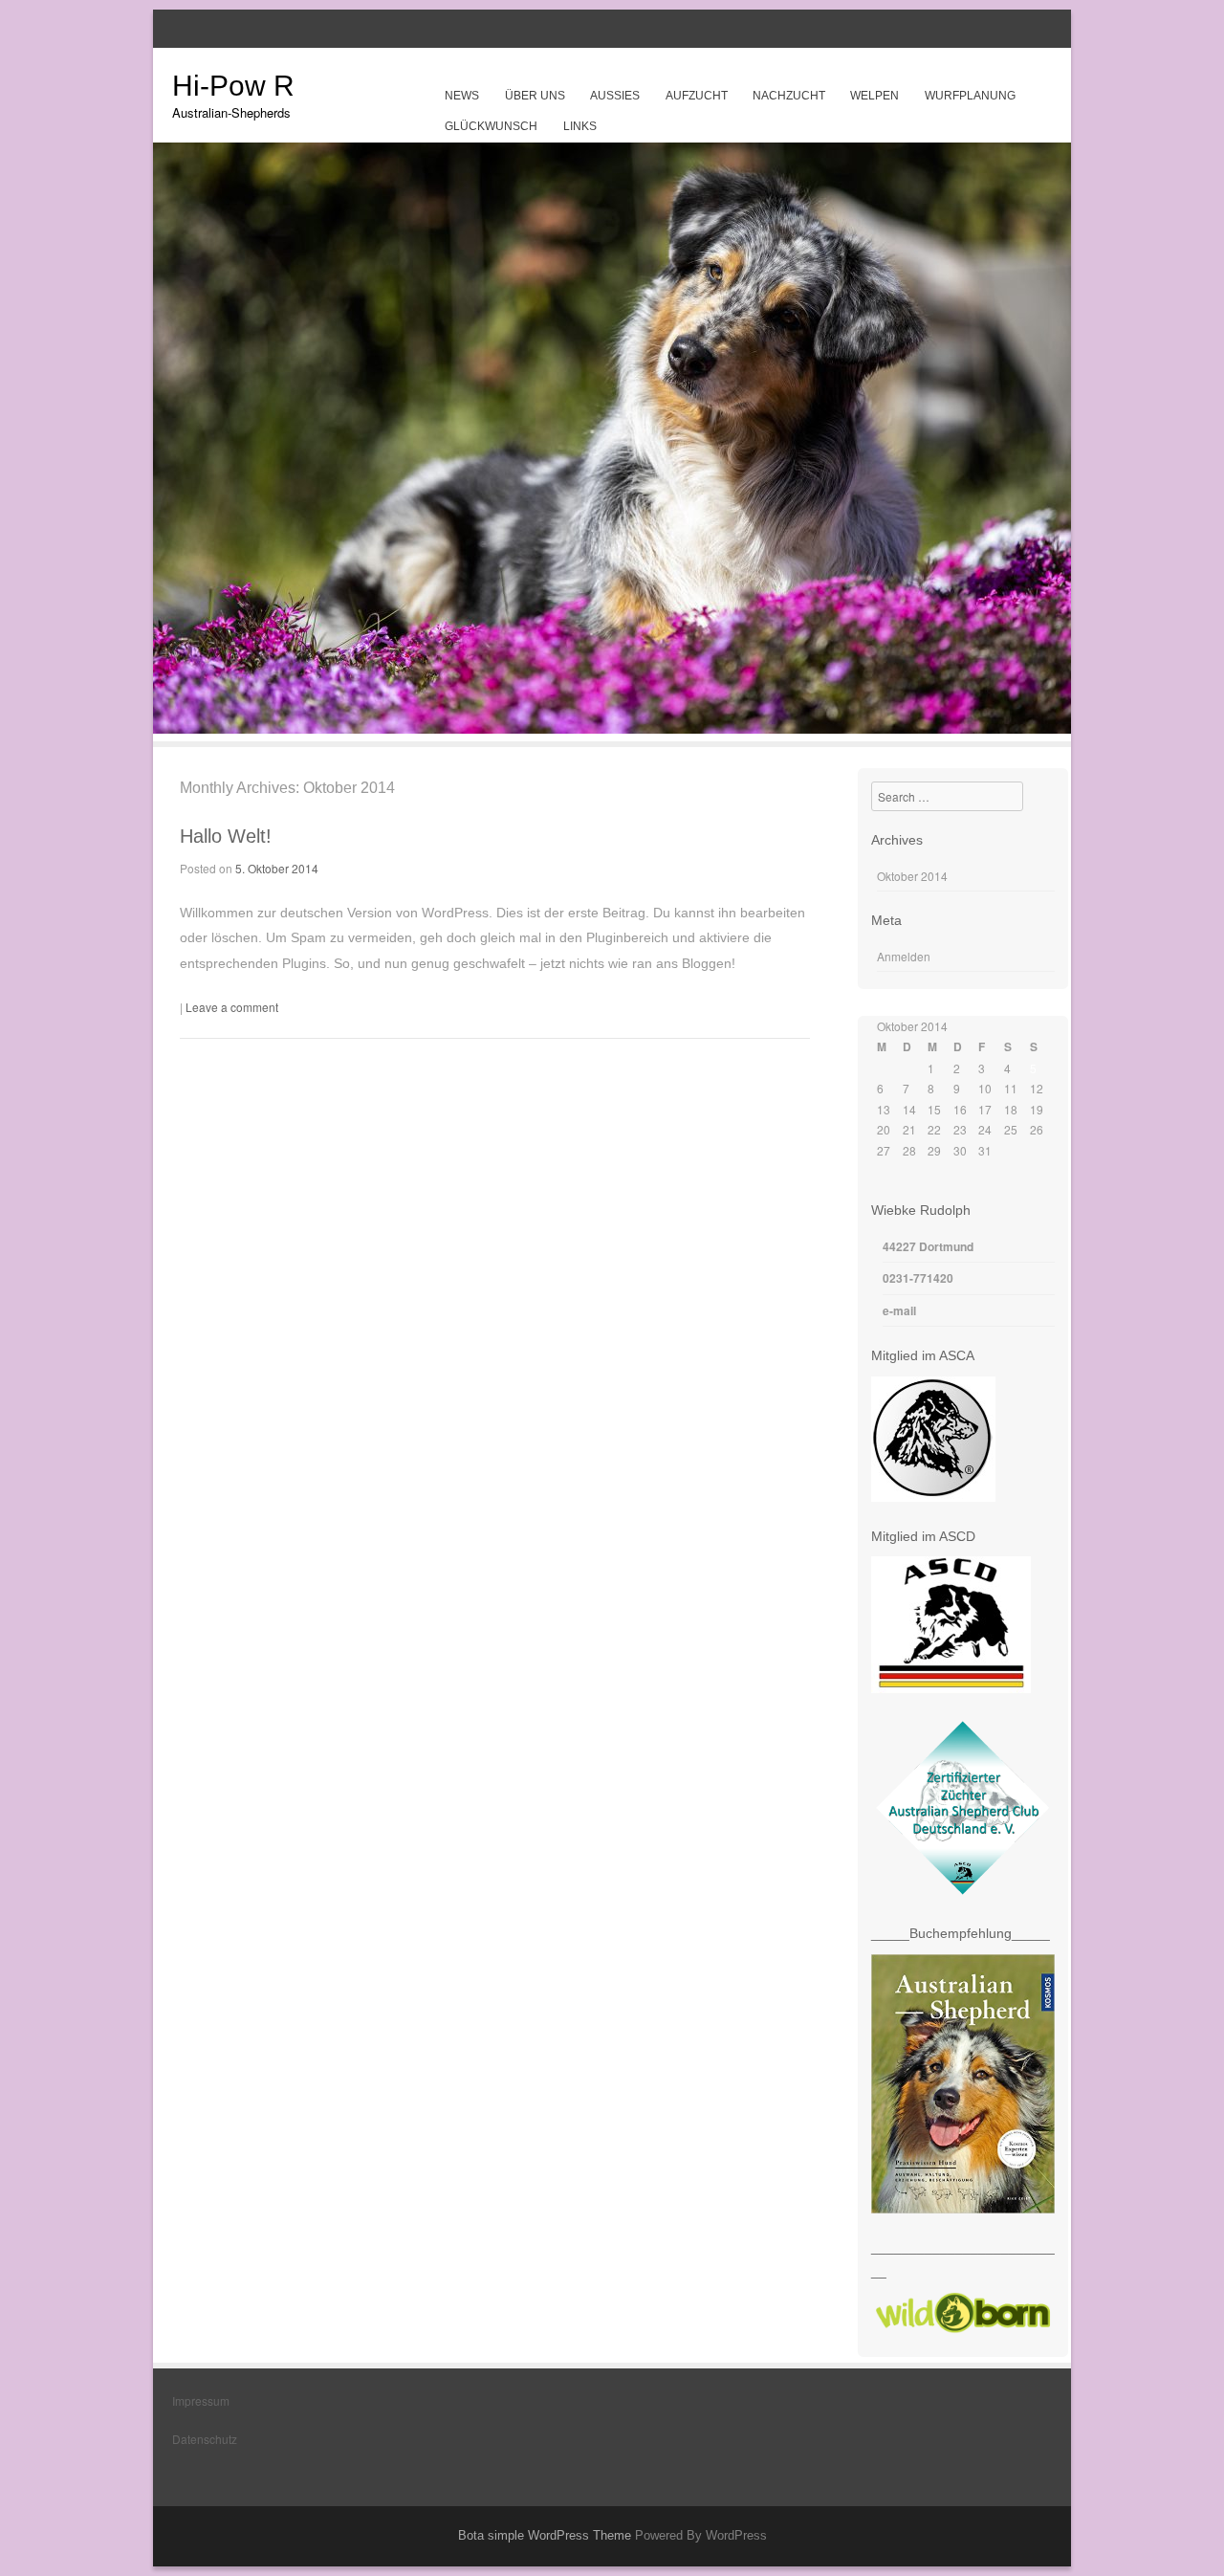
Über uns (535, 96)
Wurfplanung (970, 96)
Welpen (874, 96)
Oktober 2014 (912, 876)
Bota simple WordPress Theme (545, 2535)
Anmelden (904, 956)
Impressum (201, 2400)
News (462, 96)
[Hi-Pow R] (612, 728)
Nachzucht (789, 96)
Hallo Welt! (226, 836)
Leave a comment (232, 1007)
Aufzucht (697, 96)
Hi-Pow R (233, 86)
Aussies (615, 96)
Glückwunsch (491, 126)
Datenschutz (205, 2439)
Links (580, 126)
